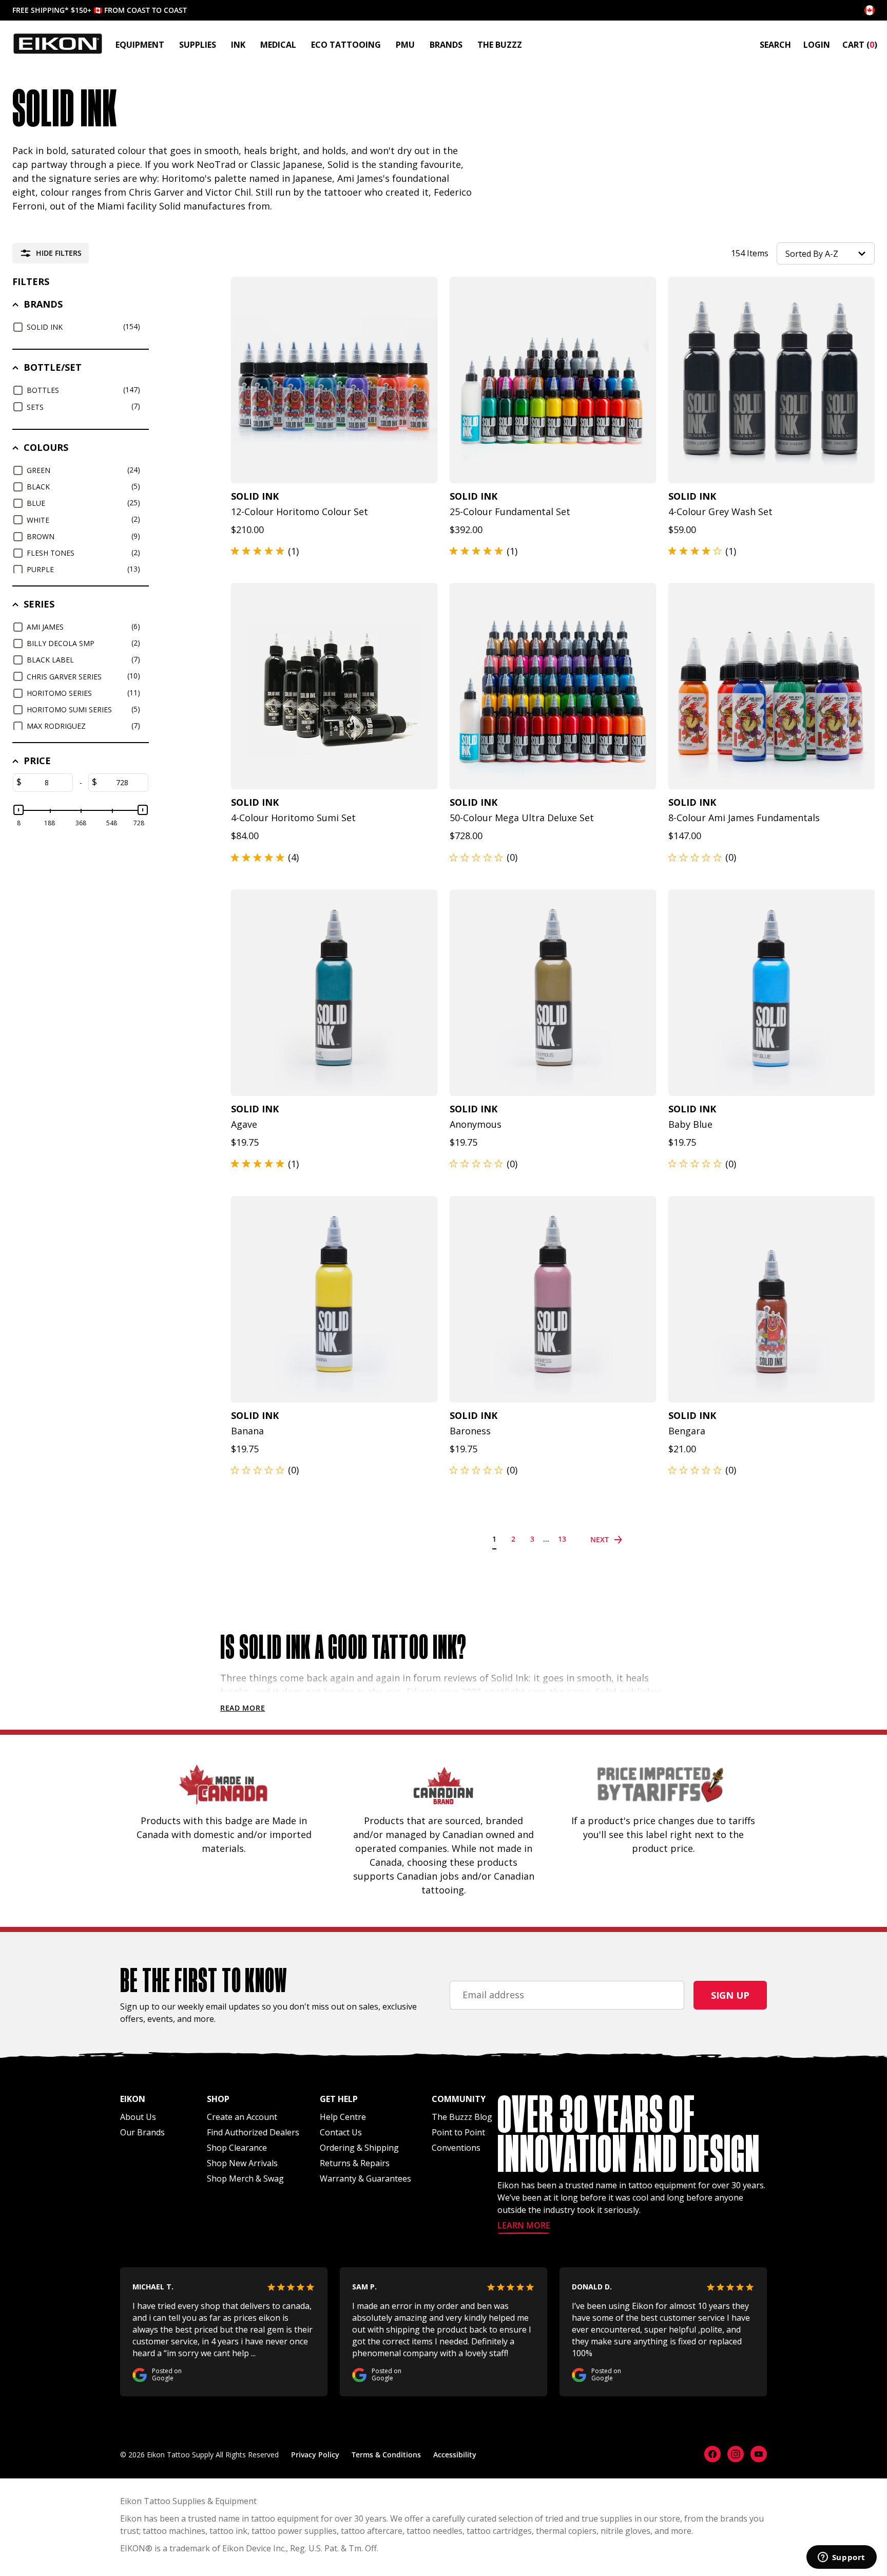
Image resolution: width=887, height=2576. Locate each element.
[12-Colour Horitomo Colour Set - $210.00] (334, 380)
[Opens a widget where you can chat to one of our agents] (841, 2558)
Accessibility (455, 2455)
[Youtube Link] (759, 2454)
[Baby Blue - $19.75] (772, 993)
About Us (138, 2117)
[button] (826, 253)
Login (817, 45)
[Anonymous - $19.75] (553, 993)
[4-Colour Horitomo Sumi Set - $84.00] (334, 686)
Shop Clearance (237, 2148)
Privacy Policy (315, 2455)
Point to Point (458, 2132)
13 (562, 1539)
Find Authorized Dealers (253, 2132)
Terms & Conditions (386, 2455)
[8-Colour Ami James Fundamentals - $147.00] (772, 686)
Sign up (730, 1995)
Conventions (456, 2148)
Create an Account (242, 2117)
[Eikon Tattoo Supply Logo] (58, 44)
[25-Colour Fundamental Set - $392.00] (553, 380)
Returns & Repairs (355, 2163)
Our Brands (142, 2132)
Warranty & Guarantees (365, 2179)
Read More (243, 1708)
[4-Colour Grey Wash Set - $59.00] (772, 380)
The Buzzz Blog (462, 2117)
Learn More (524, 2226)
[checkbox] (82, 327)
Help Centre (343, 2117)
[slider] (18, 810)
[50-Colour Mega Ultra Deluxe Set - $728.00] (553, 686)
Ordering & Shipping (359, 2148)
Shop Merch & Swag (245, 2179)
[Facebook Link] (712, 2454)
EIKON (133, 2548)
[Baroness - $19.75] (553, 1299)
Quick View (329, 470)
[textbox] (47, 783)
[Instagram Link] (736, 2454)
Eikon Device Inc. (254, 2548)
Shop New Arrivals (242, 2163)
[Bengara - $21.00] (772, 1299)
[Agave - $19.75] (334, 993)
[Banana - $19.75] (334, 1299)
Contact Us (341, 2132)
